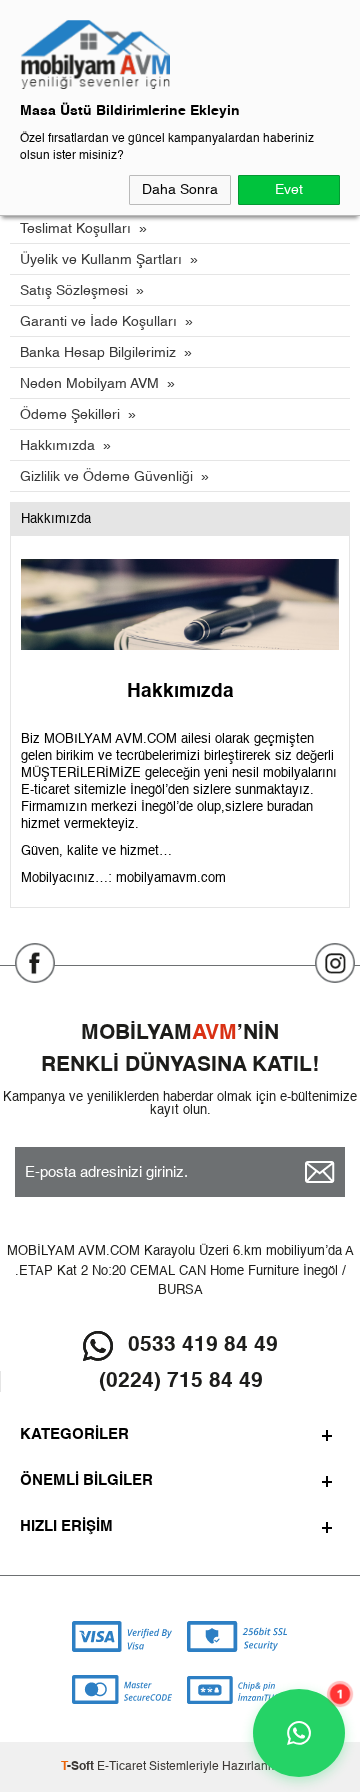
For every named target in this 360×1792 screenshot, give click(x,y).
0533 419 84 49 (203, 1345)
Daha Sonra (180, 190)
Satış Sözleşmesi (74, 291)
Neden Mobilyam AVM (89, 384)
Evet (289, 190)
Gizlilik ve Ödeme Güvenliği (106, 477)
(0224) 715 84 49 (181, 1381)
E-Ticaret (121, 1767)
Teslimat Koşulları (75, 229)
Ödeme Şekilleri (70, 415)
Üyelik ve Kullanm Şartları (101, 260)
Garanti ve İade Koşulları (98, 322)
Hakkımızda (57, 446)
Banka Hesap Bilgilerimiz (98, 353)
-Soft (79, 1767)
